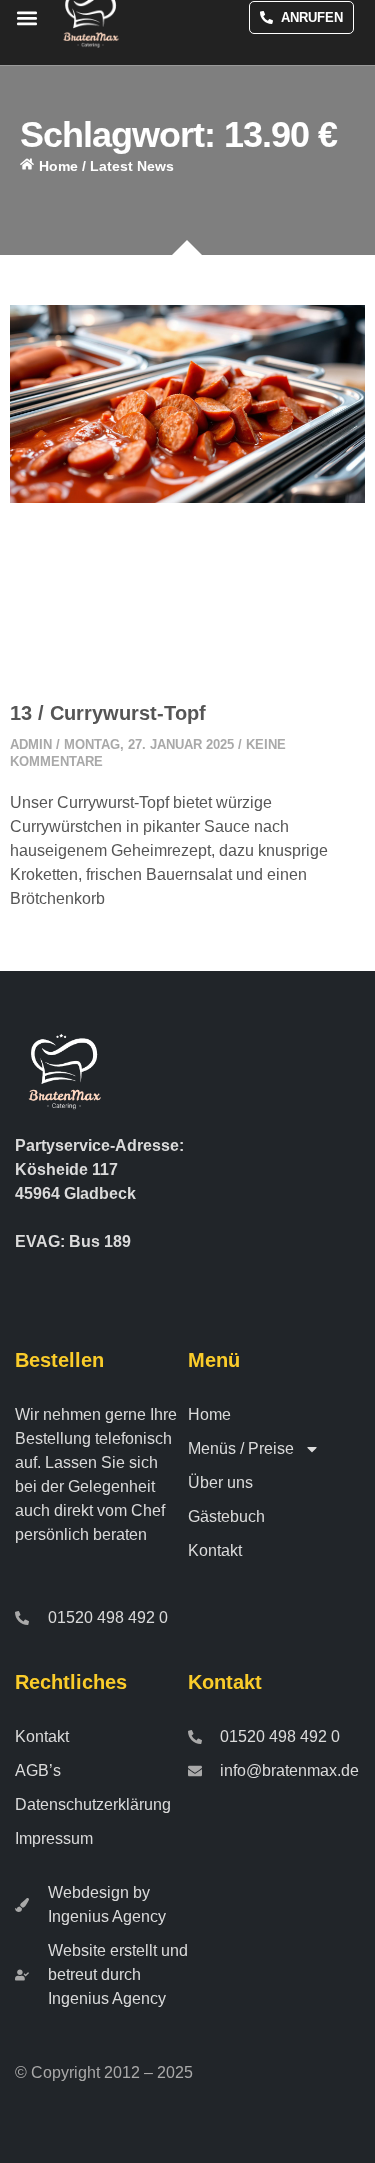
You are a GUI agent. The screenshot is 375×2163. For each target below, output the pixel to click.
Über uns (220, 1482)
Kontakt (215, 1550)
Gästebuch (226, 1516)
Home (209, 1414)
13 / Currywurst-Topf (108, 713)
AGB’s (38, 1770)
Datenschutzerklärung (93, 1804)
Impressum (54, 1838)
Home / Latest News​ (106, 166)
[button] (26, 17)
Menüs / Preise (241, 1448)
